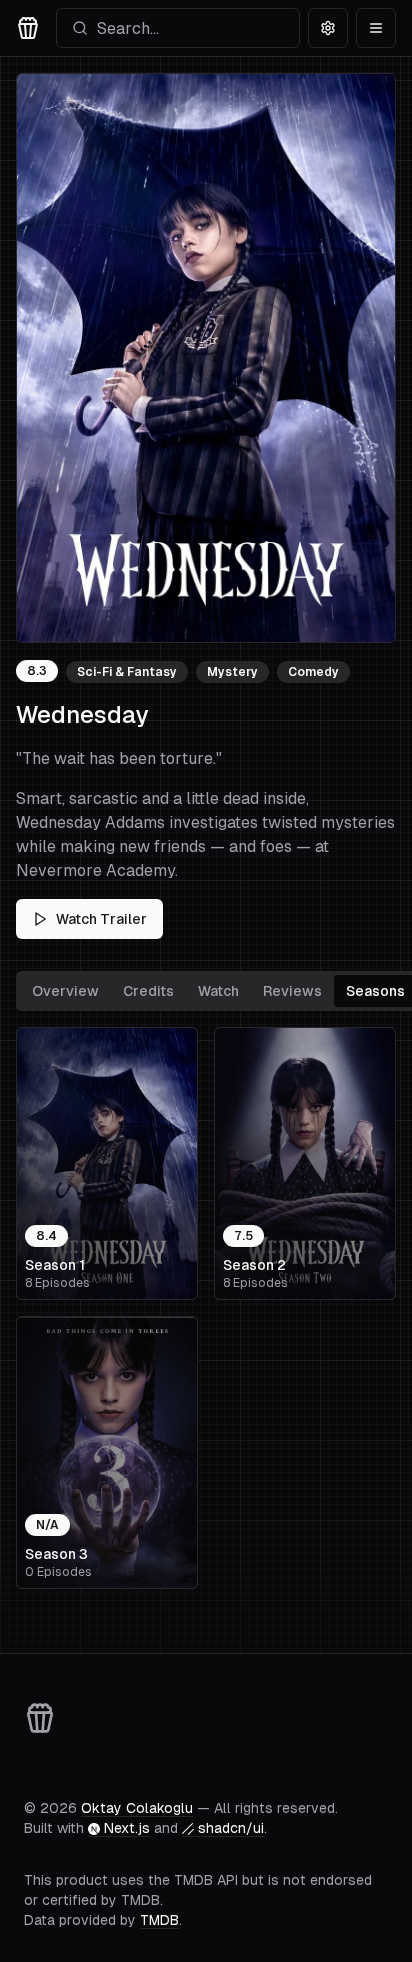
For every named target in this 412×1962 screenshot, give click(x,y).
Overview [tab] (65, 991)
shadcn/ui (231, 1828)
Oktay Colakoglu (137, 1808)
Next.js (127, 1828)
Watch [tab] (218, 991)
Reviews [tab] (292, 991)
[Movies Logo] (28, 28)
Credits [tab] (148, 991)
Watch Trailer (101, 919)
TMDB (159, 1920)
